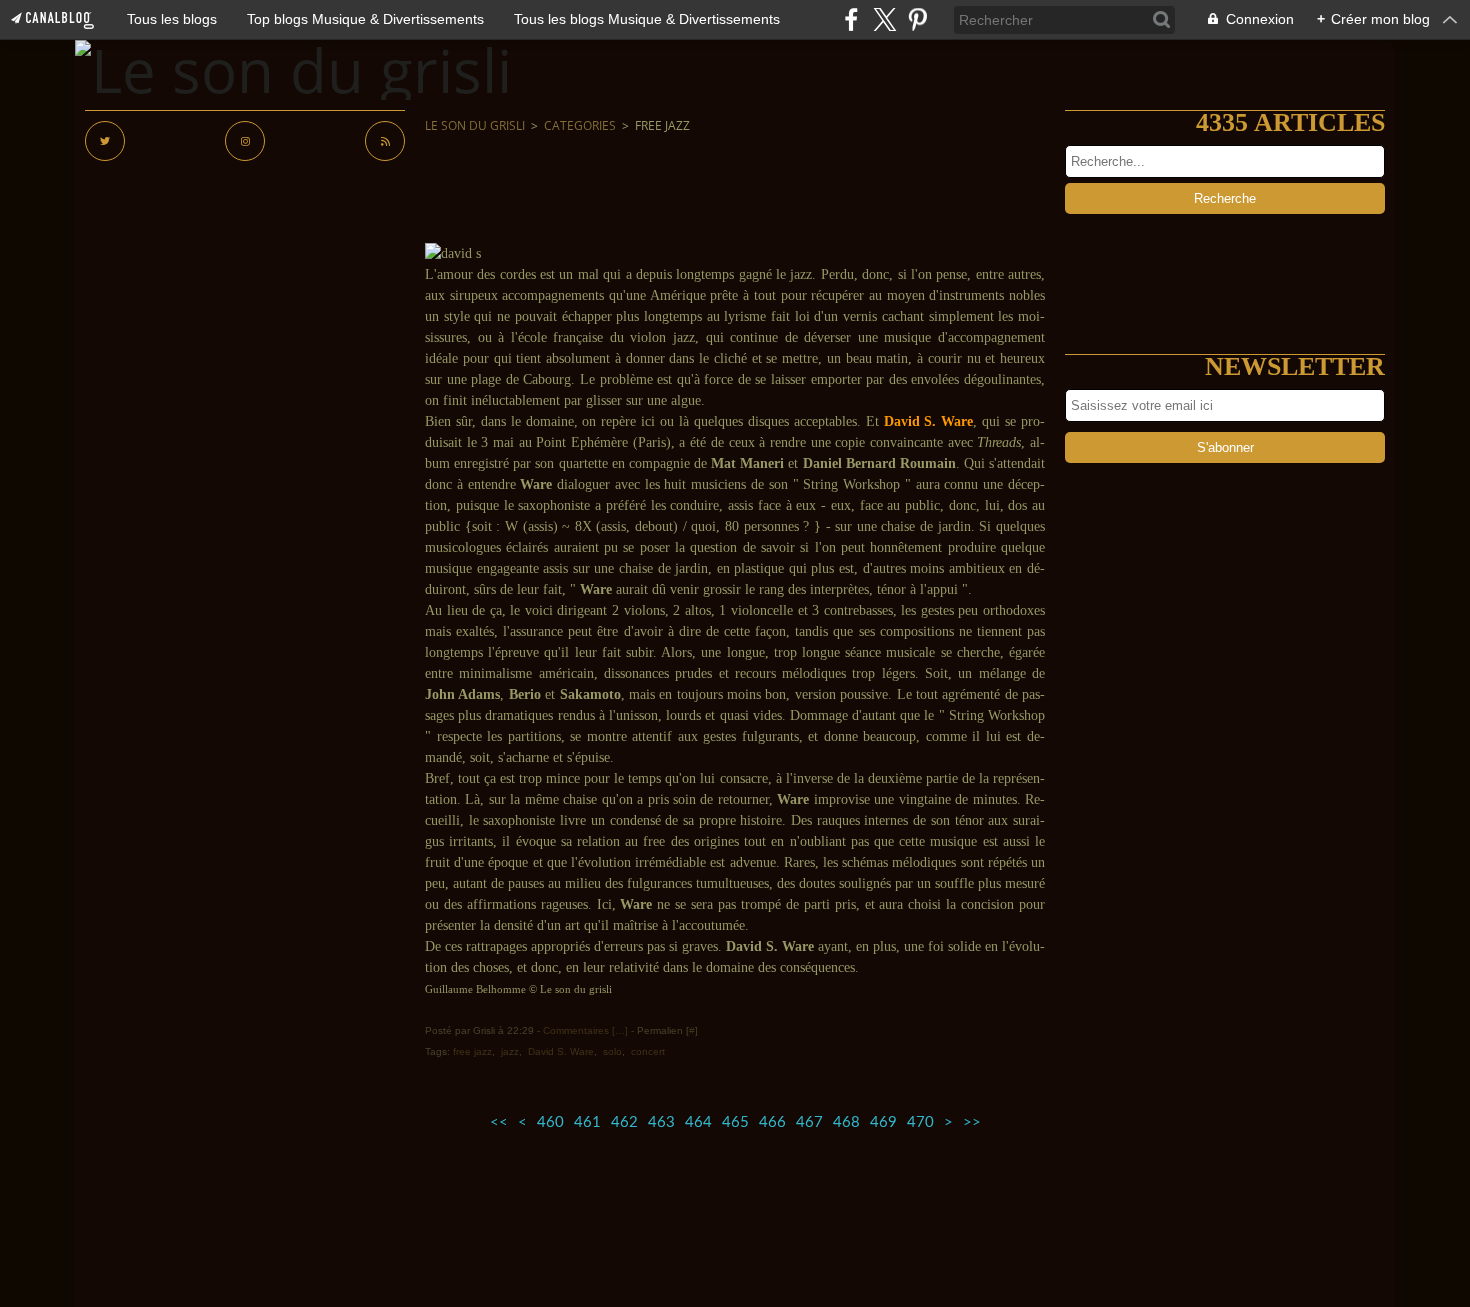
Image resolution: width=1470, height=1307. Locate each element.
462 (624, 1122)
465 (735, 1122)
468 (846, 1122)
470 (920, 1122)
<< (499, 1122)
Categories (580, 125)
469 (883, 1122)
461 (587, 1122)
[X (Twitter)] (884, 19)
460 (550, 1122)
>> (972, 1122)
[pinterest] (917, 19)
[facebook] (851, 19)
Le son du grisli (475, 125)
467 (809, 1122)
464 (698, 1122)
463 (661, 1122)
